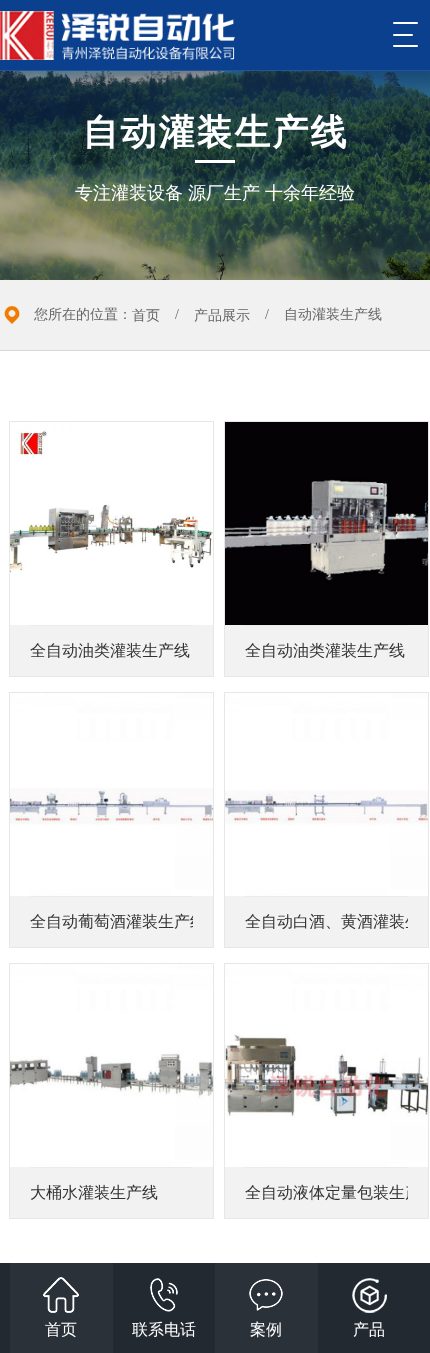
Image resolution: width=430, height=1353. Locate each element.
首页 (146, 315)
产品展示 (222, 315)
